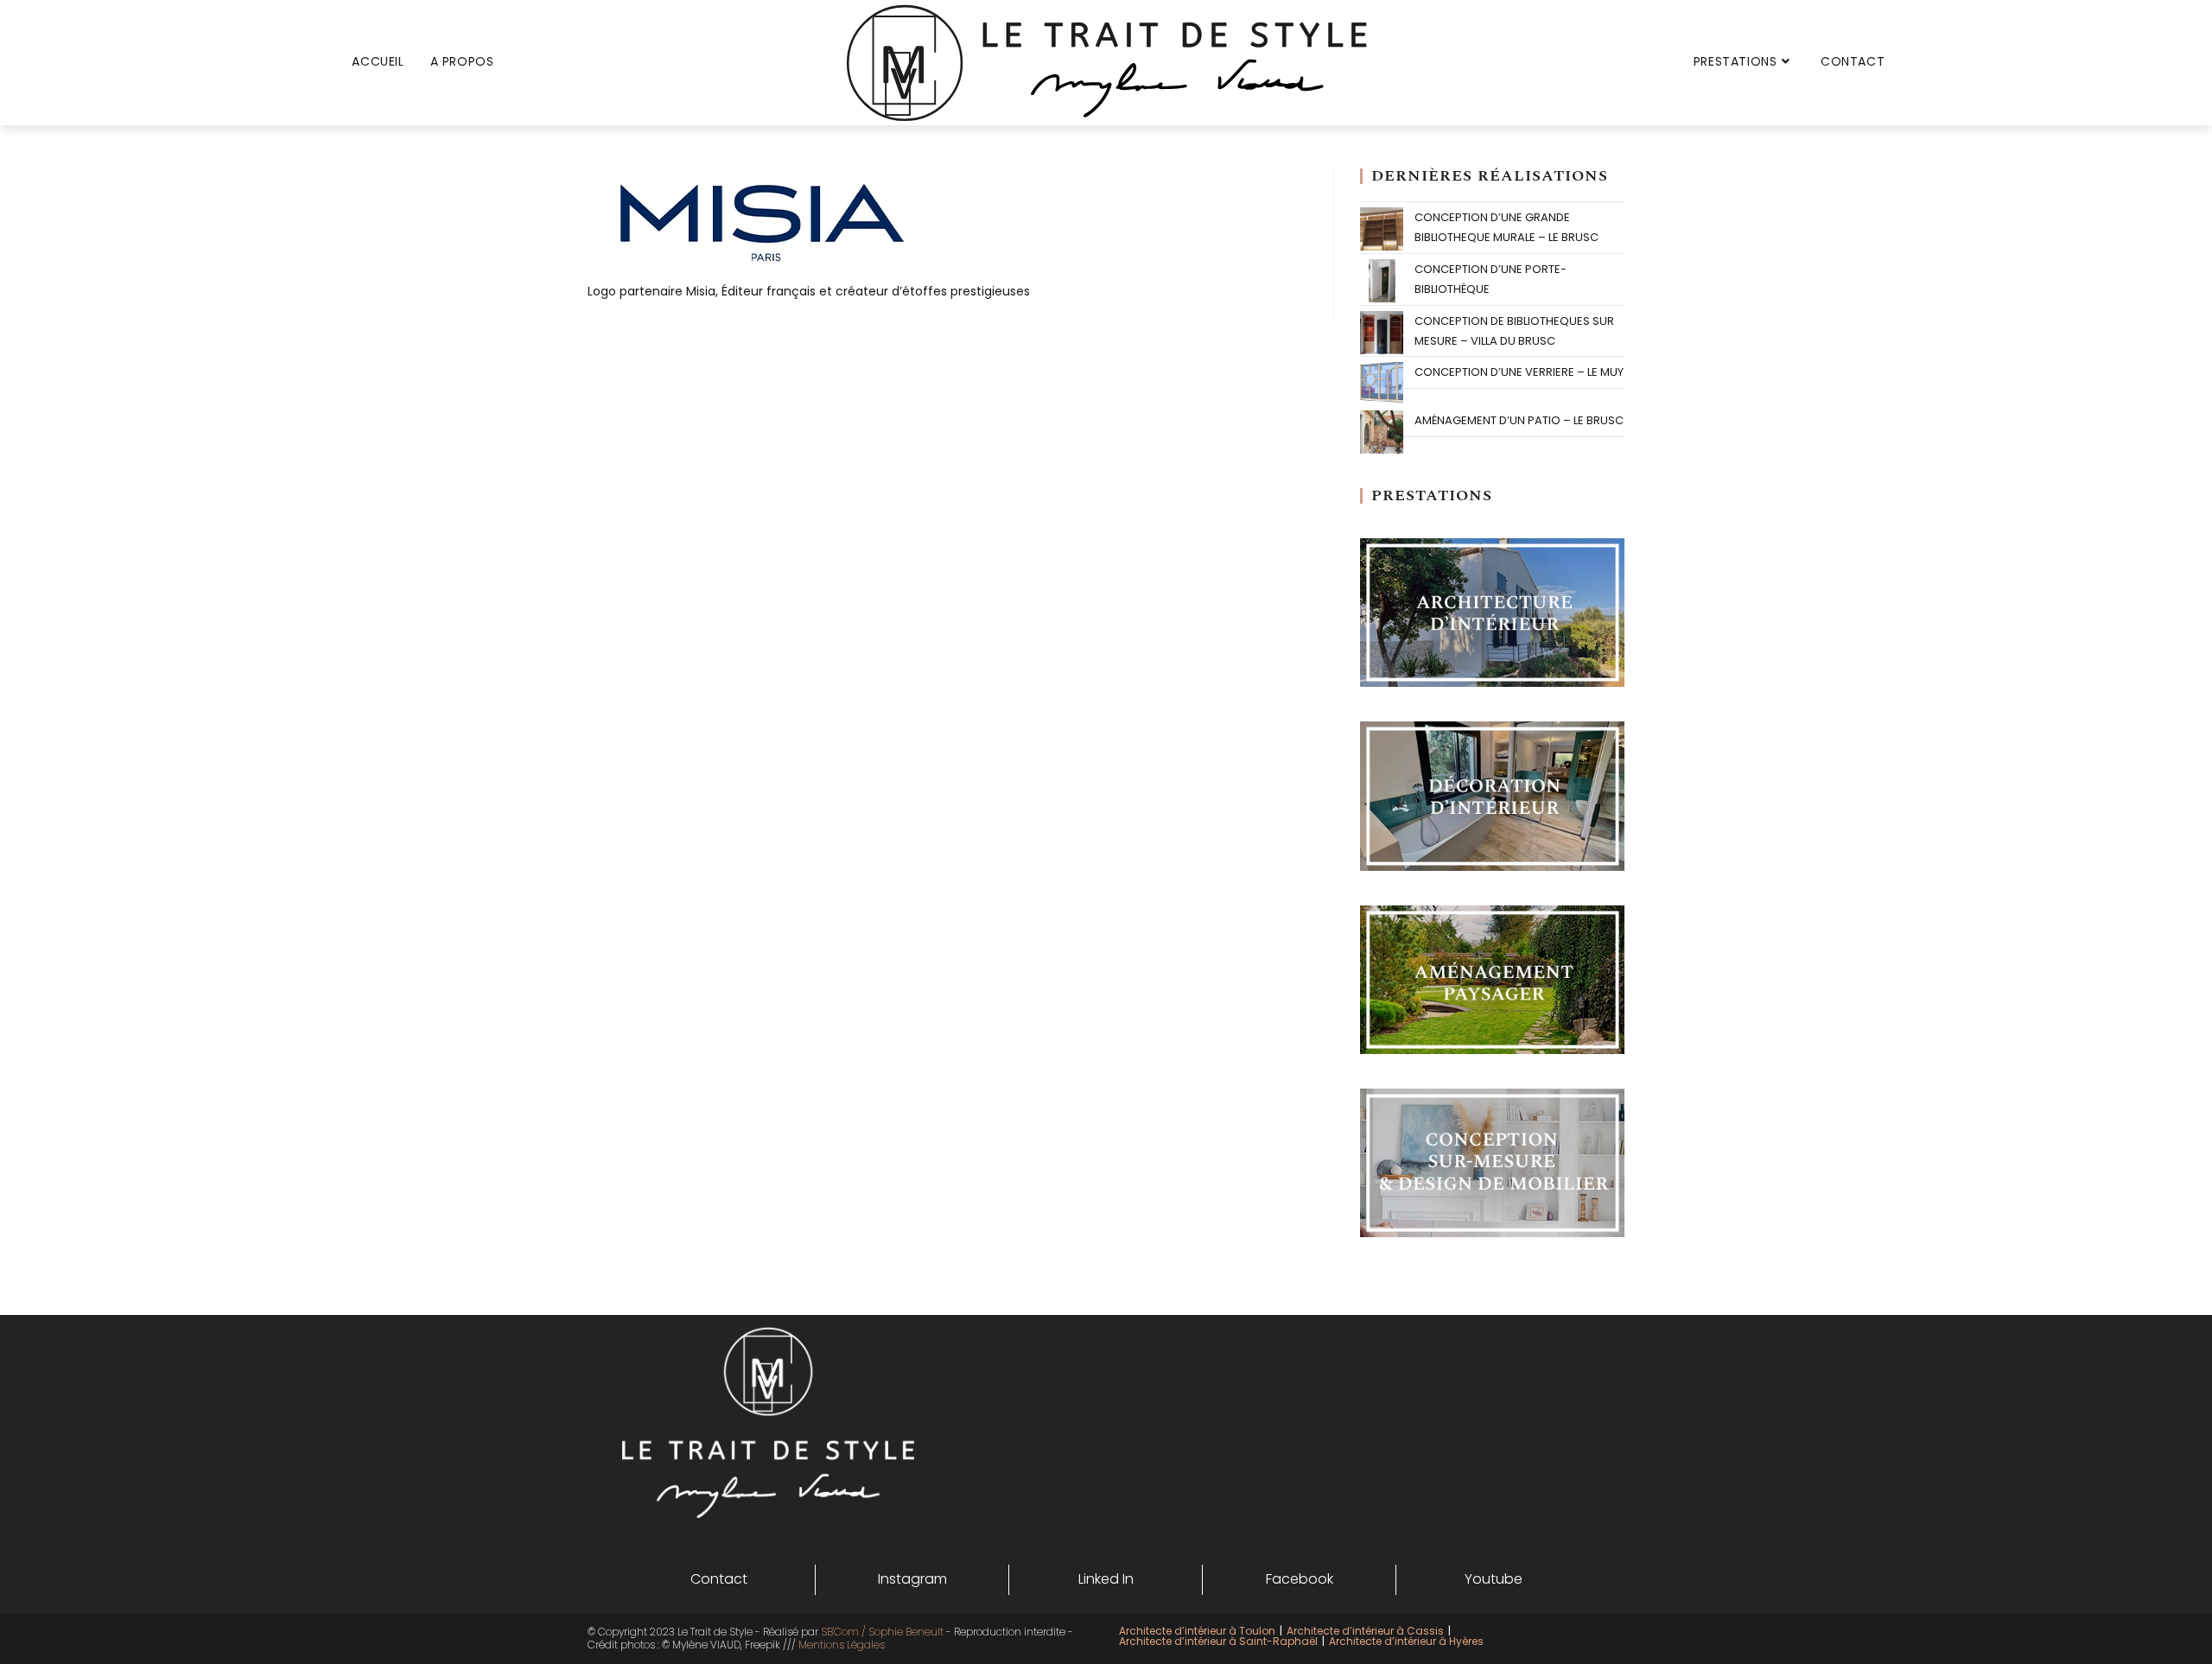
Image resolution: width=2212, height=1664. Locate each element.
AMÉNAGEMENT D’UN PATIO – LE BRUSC (1519, 420)
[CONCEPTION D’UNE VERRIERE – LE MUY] (1382, 384)
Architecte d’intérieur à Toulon (1197, 1631)
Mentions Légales (842, 1645)
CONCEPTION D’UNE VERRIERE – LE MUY (1519, 372)
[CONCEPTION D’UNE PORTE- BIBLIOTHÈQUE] (1382, 281)
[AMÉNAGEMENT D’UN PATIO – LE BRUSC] (1382, 432)
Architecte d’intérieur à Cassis (1365, 1631)
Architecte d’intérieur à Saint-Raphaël (1218, 1641)
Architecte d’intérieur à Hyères (1406, 1641)
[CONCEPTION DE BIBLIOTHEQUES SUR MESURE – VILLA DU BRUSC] (1382, 333)
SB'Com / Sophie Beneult (882, 1632)
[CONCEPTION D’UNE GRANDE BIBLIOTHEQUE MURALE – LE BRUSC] (1382, 229)
